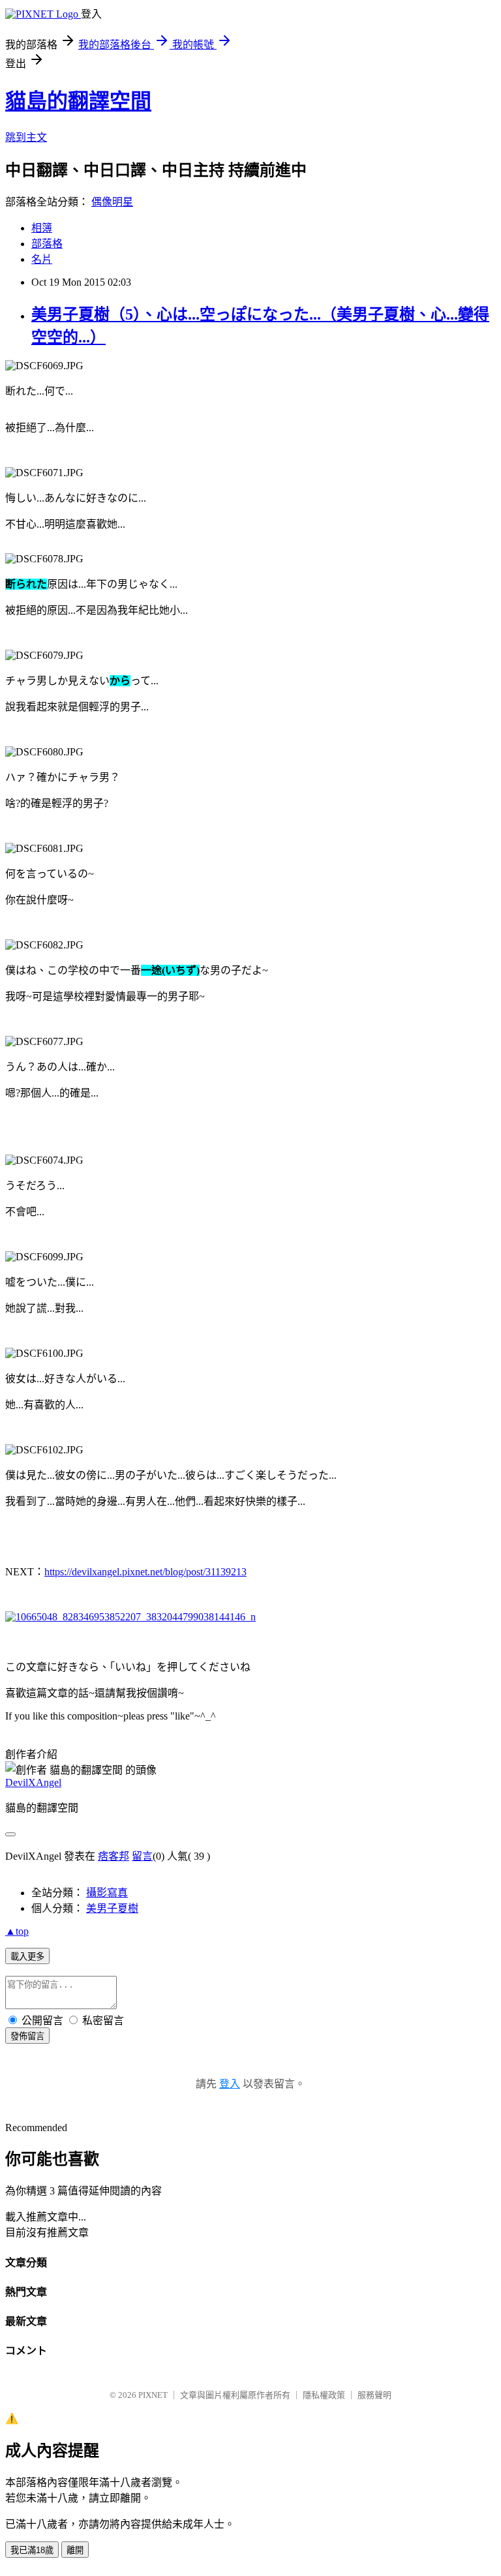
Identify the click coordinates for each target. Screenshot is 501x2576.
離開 (75, 2550)
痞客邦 (114, 1856)
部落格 (47, 244)
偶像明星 (112, 202)
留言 (142, 1856)
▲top (17, 1931)
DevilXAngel (33, 1782)
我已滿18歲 (32, 2550)
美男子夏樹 (112, 1908)
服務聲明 (374, 2395)
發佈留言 (27, 2036)
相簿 (42, 228)
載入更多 (27, 1957)
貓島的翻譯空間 (78, 101)
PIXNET (153, 2395)
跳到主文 (26, 137)
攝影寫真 (107, 1893)
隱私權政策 (324, 2395)
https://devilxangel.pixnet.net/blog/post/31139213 (145, 1572)
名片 (42, 259)
